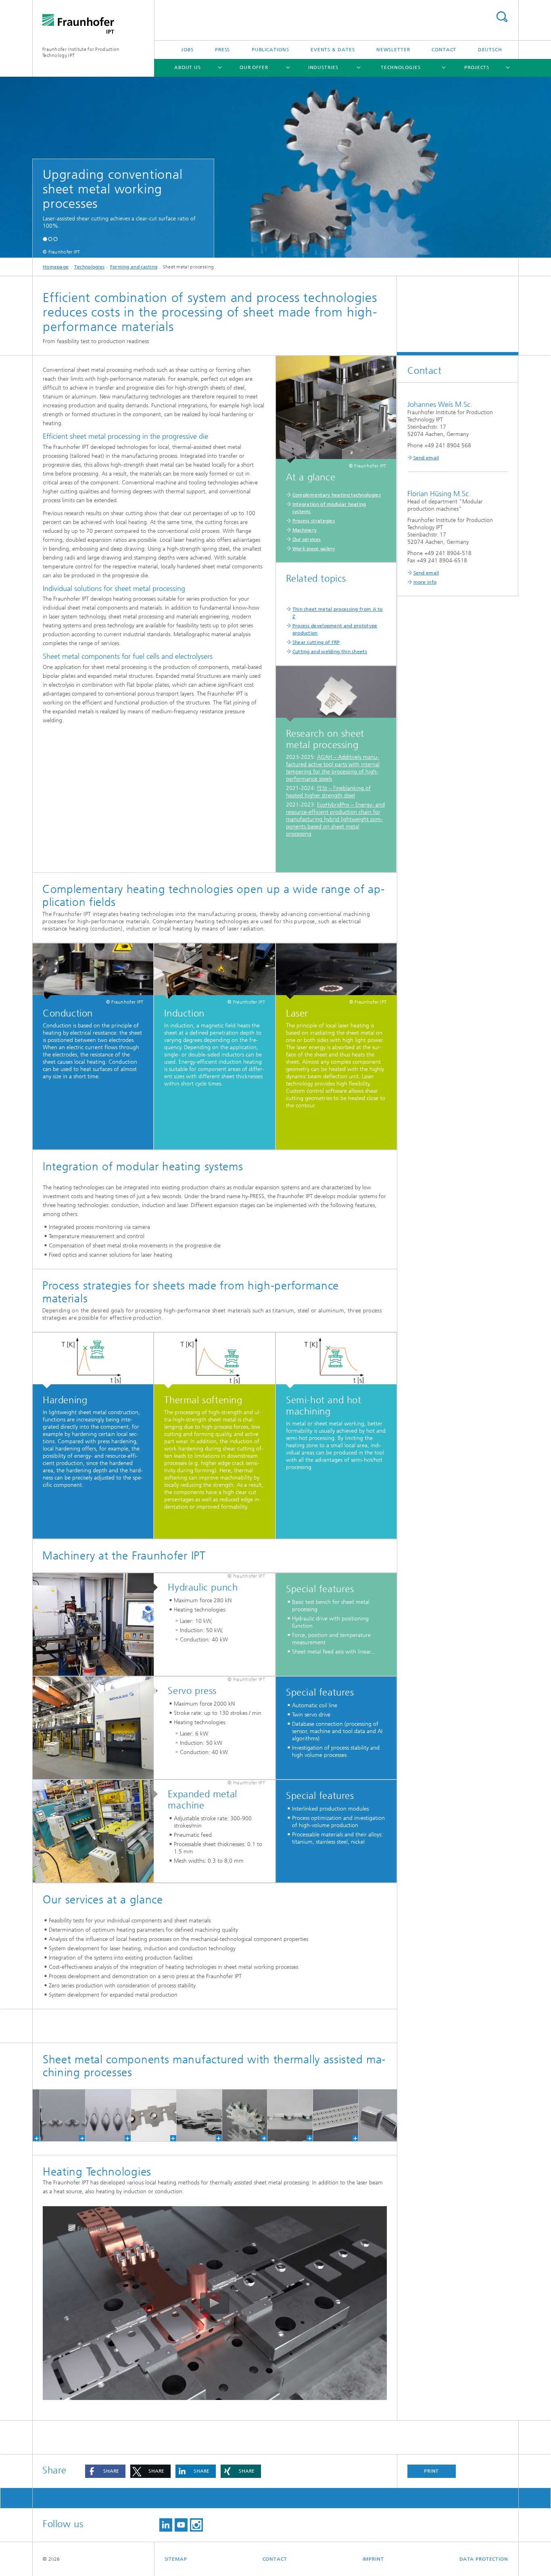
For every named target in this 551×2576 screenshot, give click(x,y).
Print (432, 2471)
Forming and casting (134, 267)
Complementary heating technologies (337, 495)
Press (223, 50)
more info (425, 582)
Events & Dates (333, 50)
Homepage (56, 267)
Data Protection (484, 2559)
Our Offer (254, 67)
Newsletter (393, 50)
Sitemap (176, 2559)
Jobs (187, 50)
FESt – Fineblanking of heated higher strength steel (328, 792)
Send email (426, 458)
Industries (323, 67)
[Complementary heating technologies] (336, 410)
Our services (307, 539)
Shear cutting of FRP (316, 642)
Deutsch (490, 50)
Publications (270, 50)
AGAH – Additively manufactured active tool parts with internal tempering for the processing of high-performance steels (333, 768)
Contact (444, 50)
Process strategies (314, 521)
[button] (45, 239)
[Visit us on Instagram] (196, 2525)
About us (188, 67)
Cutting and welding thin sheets (330, 652)
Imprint (373, 2559)
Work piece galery (314, 549)
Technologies (401, 67)
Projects (477, 67)
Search (502, 17)
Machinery (305, 530)
